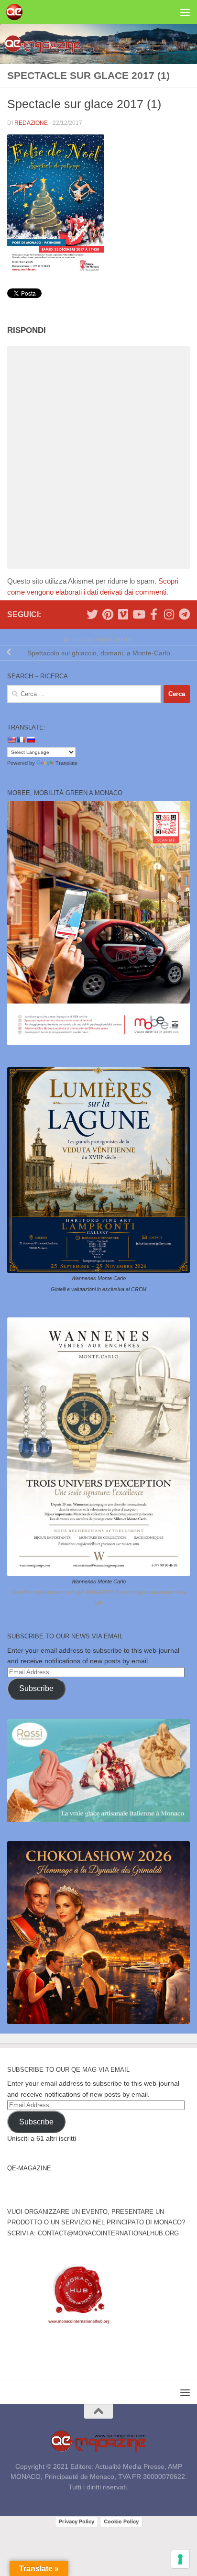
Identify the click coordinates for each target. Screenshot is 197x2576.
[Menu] (185, 12)
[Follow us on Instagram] (169, 614)
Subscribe (36, 1688)
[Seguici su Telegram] (184, 614)
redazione (31, 123)
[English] (11, 740)
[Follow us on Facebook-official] (153, 614)
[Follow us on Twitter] (92, 614)
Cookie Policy (121, 2521)
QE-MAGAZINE (29, 2168)
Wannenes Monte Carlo (98, 1278)
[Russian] (31, 740)
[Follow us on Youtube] (138, 614)
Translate (66, 763)
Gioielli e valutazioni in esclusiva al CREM (98, 1289)
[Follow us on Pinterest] (108, 614)
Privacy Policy (77, 2521)
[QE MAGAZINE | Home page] (17, 12)
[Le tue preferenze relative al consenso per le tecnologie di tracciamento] (180, 2559)
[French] (21, 740)
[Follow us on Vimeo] (123, 614)
